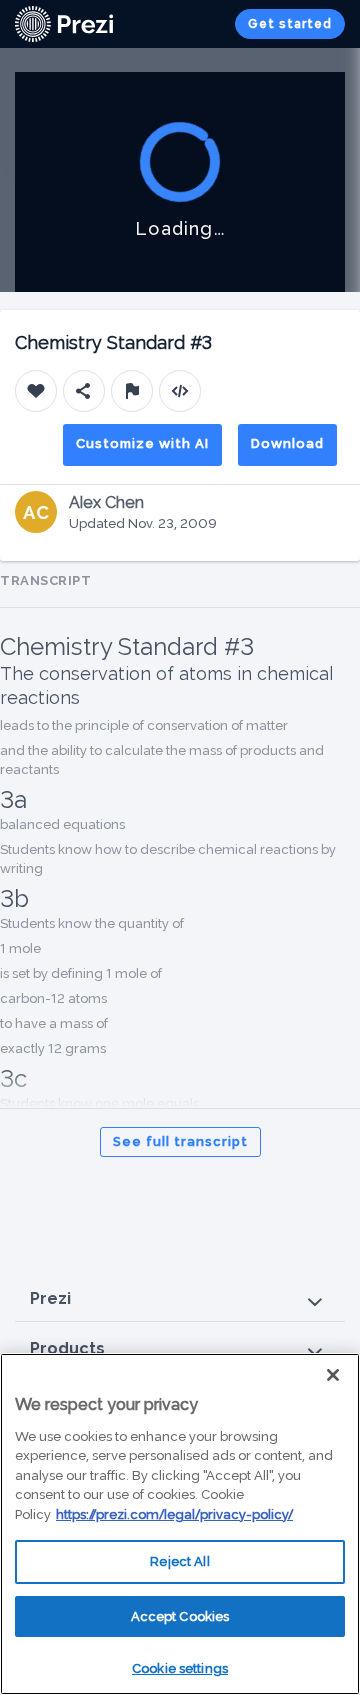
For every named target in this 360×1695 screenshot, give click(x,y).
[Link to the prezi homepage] (64, 22)
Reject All (179, 1561)
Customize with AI (142, 443)
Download (287, 443)
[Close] (333, 1375)
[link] (64, 24)
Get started (290, 24)
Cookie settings (180, 1668)
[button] (180, 1299)
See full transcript (180, 1141)
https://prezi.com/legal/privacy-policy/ (174, 1514)
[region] (180, 1524)
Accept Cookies (180, 1616)
